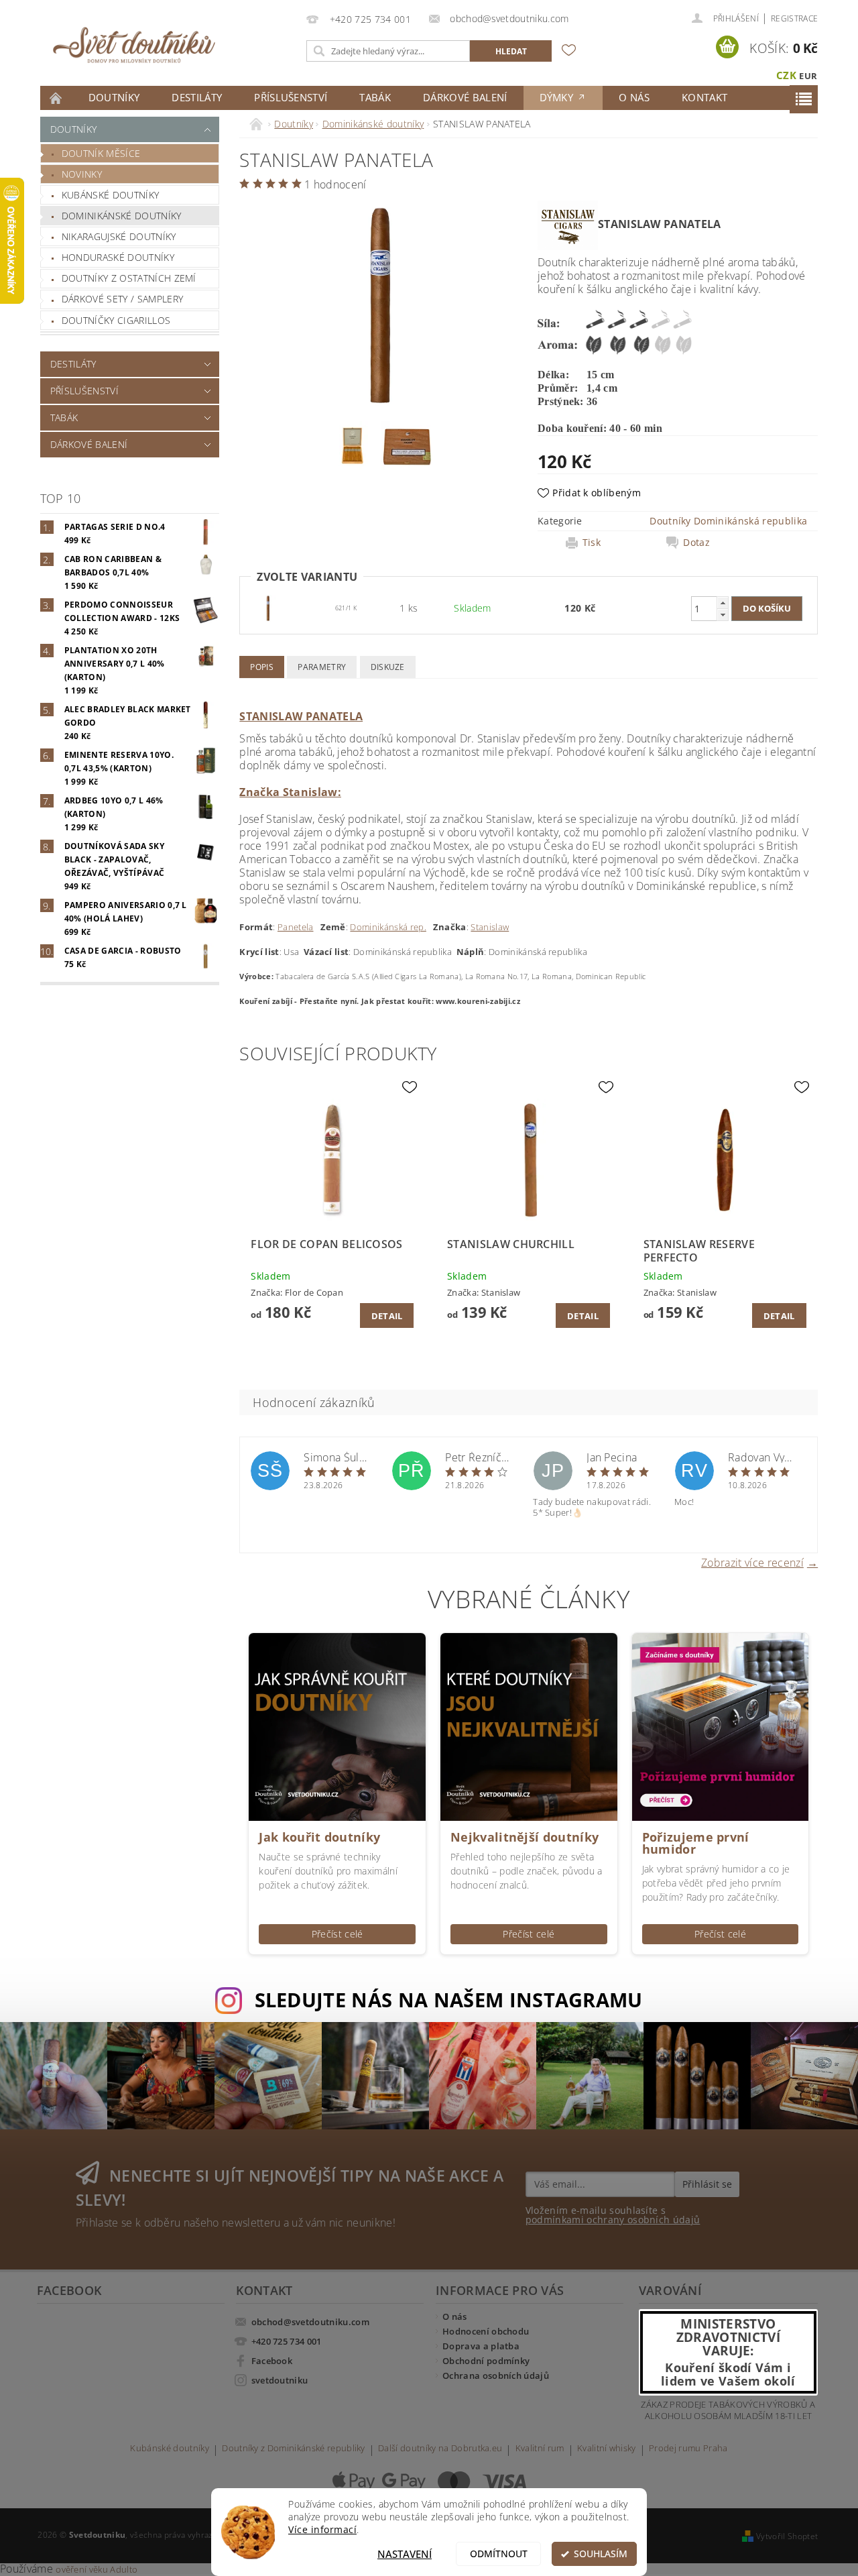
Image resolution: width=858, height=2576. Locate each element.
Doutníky (114, 97)
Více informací (322, 2530)
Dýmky (558, 97)
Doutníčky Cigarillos (116, 320)
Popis (262, 667)
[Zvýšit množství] (723, 603)
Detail (387, 1316)
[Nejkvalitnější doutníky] (529, 1726)
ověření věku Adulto (97, 2569)
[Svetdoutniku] (134, 45)
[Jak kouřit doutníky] (337, 1726)
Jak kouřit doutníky (319, 1837)
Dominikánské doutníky (122, 216)
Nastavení (405, 2554)
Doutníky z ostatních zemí (129, 278)
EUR (808, 76)
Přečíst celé (338, 1934)
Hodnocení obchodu (486, 2331)
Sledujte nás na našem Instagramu (449, 2000)
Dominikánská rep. (388, 927)
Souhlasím (601, 2554)
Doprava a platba (481, 2346)
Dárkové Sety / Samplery (122, 299)
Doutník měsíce (101, 153)
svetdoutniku (280, 2380)
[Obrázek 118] (268, 607)
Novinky (82, 174)
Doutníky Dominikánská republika (728, 521)
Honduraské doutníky (118, 257)
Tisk (592, 543)
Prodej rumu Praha (688, 2449)
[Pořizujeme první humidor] (721, 1726)
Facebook (272, 2361)
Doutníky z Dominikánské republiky (294, 2449)
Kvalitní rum (540, 2449)
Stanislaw (490, 927)
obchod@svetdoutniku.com (310, 2322)
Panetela (296, 927)
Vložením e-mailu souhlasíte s (613, 2215)
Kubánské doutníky (110, 195)
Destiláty (197, 97)
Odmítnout (499, 2554)
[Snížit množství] (723, 615)
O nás (634, 97)
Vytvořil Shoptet (787, 2536)
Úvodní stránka (56, 98)
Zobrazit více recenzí (752, 1562)
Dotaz (696, 543)
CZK (786, 75)
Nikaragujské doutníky (119, 236)
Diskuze (388, 667)
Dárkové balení (465, 97)
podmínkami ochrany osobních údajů (613, 2220)
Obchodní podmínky (486, 2361)
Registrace (794, 18)
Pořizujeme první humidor (696, 1843)
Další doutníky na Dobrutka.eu (440, 2449)
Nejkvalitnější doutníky (525, 1837)
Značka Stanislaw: (290, 792)
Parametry (322, 667)
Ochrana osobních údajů (496, 2375)
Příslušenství (291, 97)
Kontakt (704, 97)
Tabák (375, 97)
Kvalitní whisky (607, 2449)
